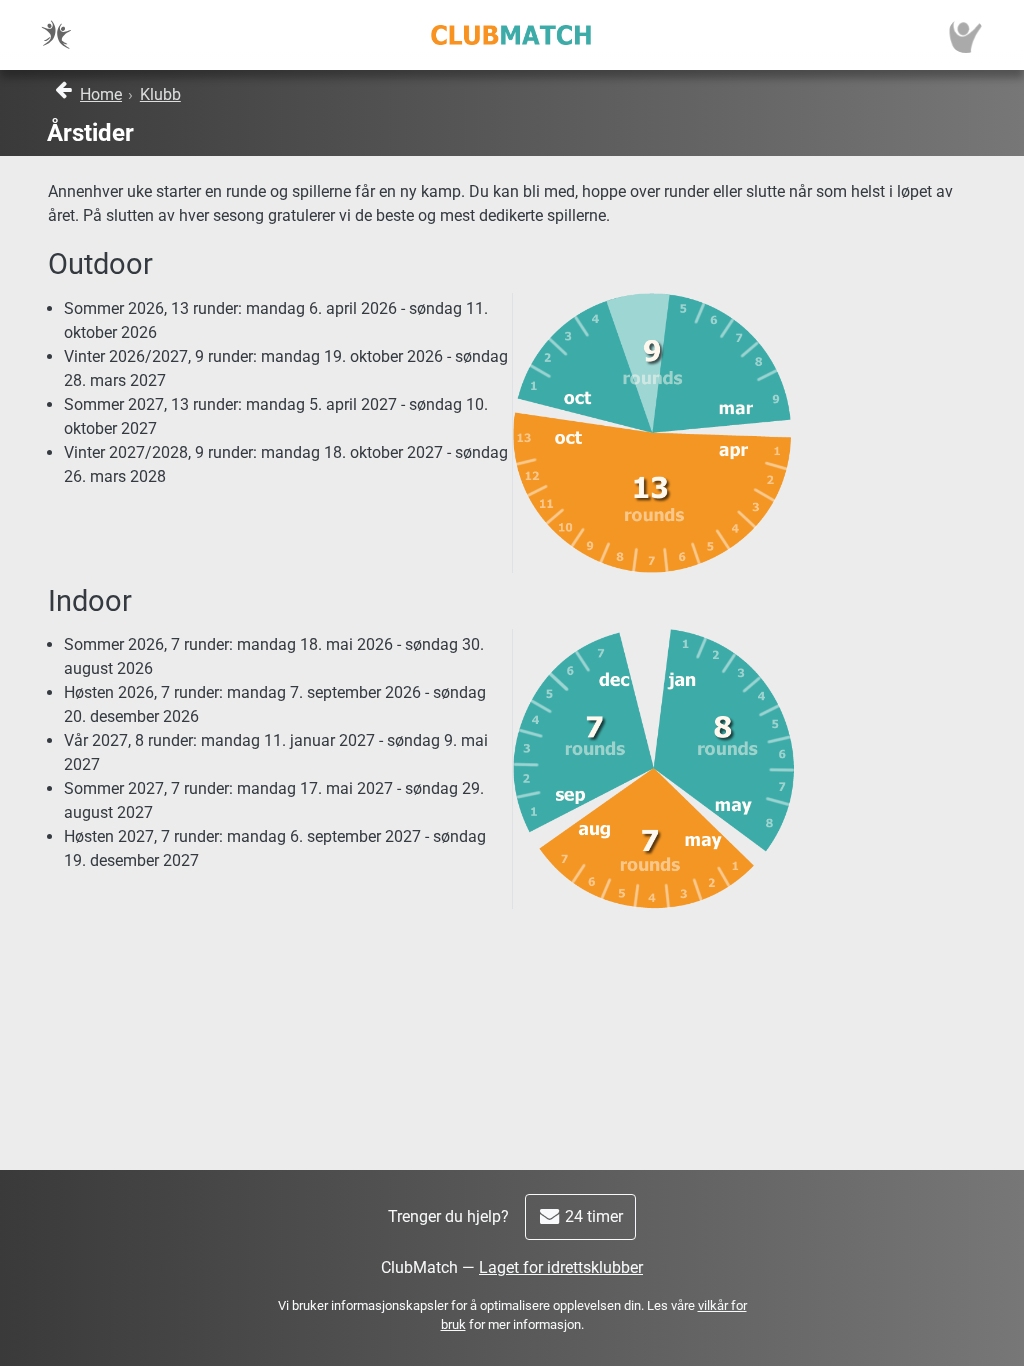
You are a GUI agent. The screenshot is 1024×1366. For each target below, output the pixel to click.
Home (101, 94)
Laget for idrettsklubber (561, 1267)
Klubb (160, 94)
